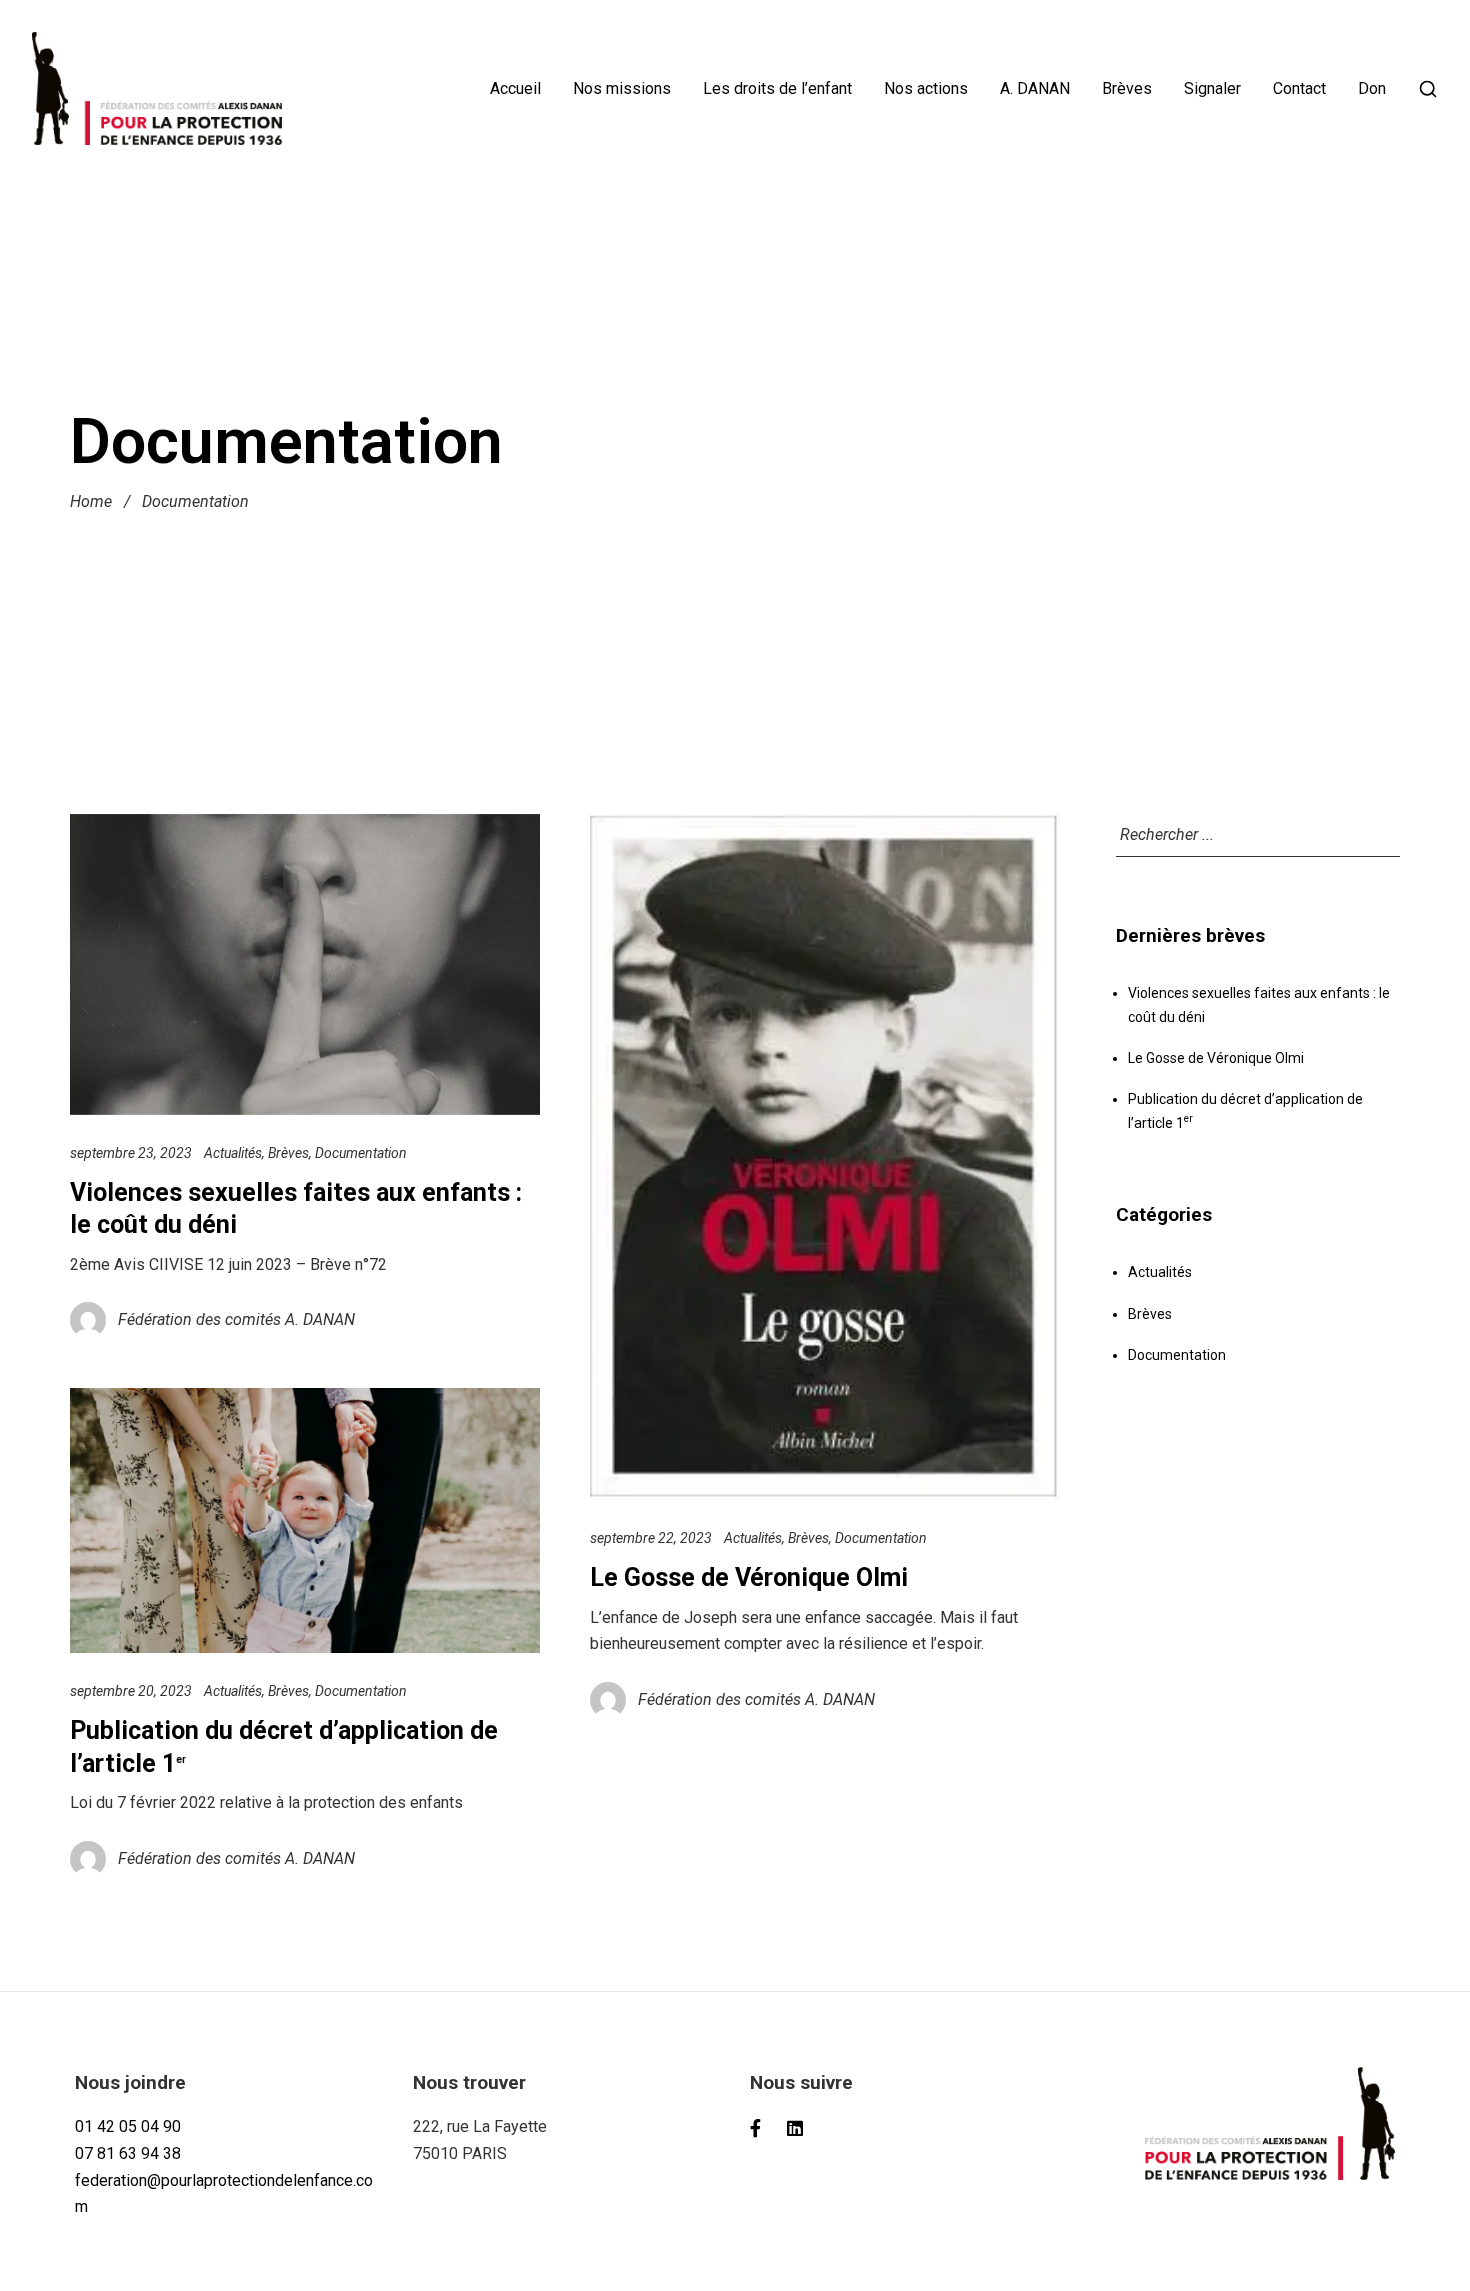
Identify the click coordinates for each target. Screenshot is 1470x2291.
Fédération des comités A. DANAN (236, 1319)
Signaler (1212, 89)
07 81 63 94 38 (128, 2153)
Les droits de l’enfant (777, 89)
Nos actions (926, 89)
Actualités (233, 1153)
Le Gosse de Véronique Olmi (749, 1577)
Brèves (1127, 89)
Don (1372, 89)
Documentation (361, 1153)
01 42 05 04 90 (128, 2126)
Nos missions (622, 89)
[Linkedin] (796, 2128)
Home (91, 502)
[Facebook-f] (756, 2128)
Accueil (515, 89)
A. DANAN (1035, 89)
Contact (1299, 89)
